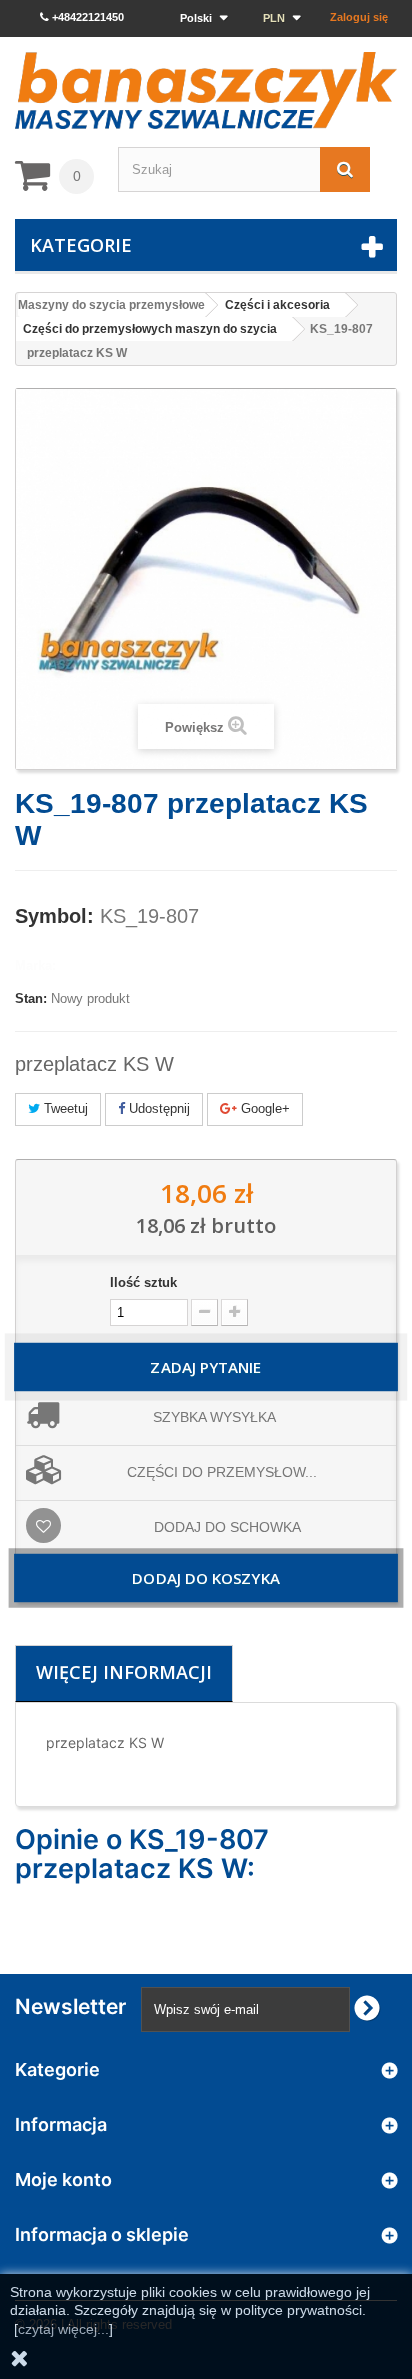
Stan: (31, 998)
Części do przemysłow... (222, 1472)
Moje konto (63, 2179)
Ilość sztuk (143, 1282)
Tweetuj (64, 1108)
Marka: (35, 965)
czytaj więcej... (63, 2329)
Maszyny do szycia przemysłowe (111, 305)
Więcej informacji (124, 1672)
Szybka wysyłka (214, 1417)
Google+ (263, 1108)
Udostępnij (157, 1108)
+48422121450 (86, 17)
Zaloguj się (359, 17)
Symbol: (54, 916)
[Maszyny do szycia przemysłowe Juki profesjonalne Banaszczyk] (206, 90)
